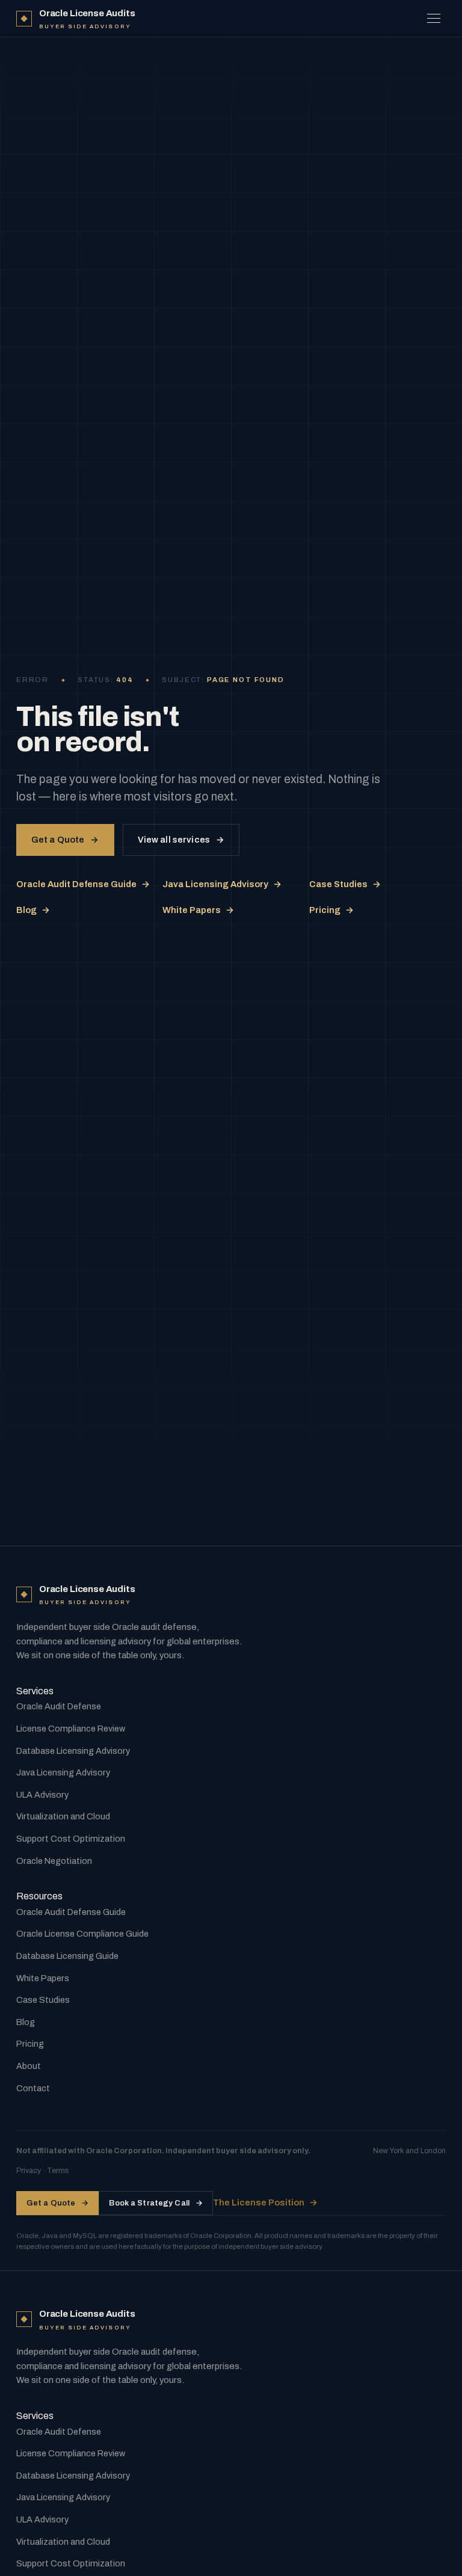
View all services (181, 840)
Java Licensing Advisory (222, 884)
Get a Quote (65, 840)
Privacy (29, 2171)
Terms (58, 2171)
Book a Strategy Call (156, 2203)
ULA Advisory (42, 1795)
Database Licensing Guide (67, 1956)
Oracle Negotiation (54, 1861)
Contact (33, 2088)
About (29, 2066)
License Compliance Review (71, 1729)
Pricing (331, 910)
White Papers (198, 910)
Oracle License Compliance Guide (82, 1934)
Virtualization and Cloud (63, 1816)
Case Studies (345, 884)
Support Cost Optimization (71, 1839)
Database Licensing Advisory (73, 1751)
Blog (33, 910)
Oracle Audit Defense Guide (83, 884)
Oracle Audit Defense (59, 1706)
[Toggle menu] (434, 19)
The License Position (265, 2203)
